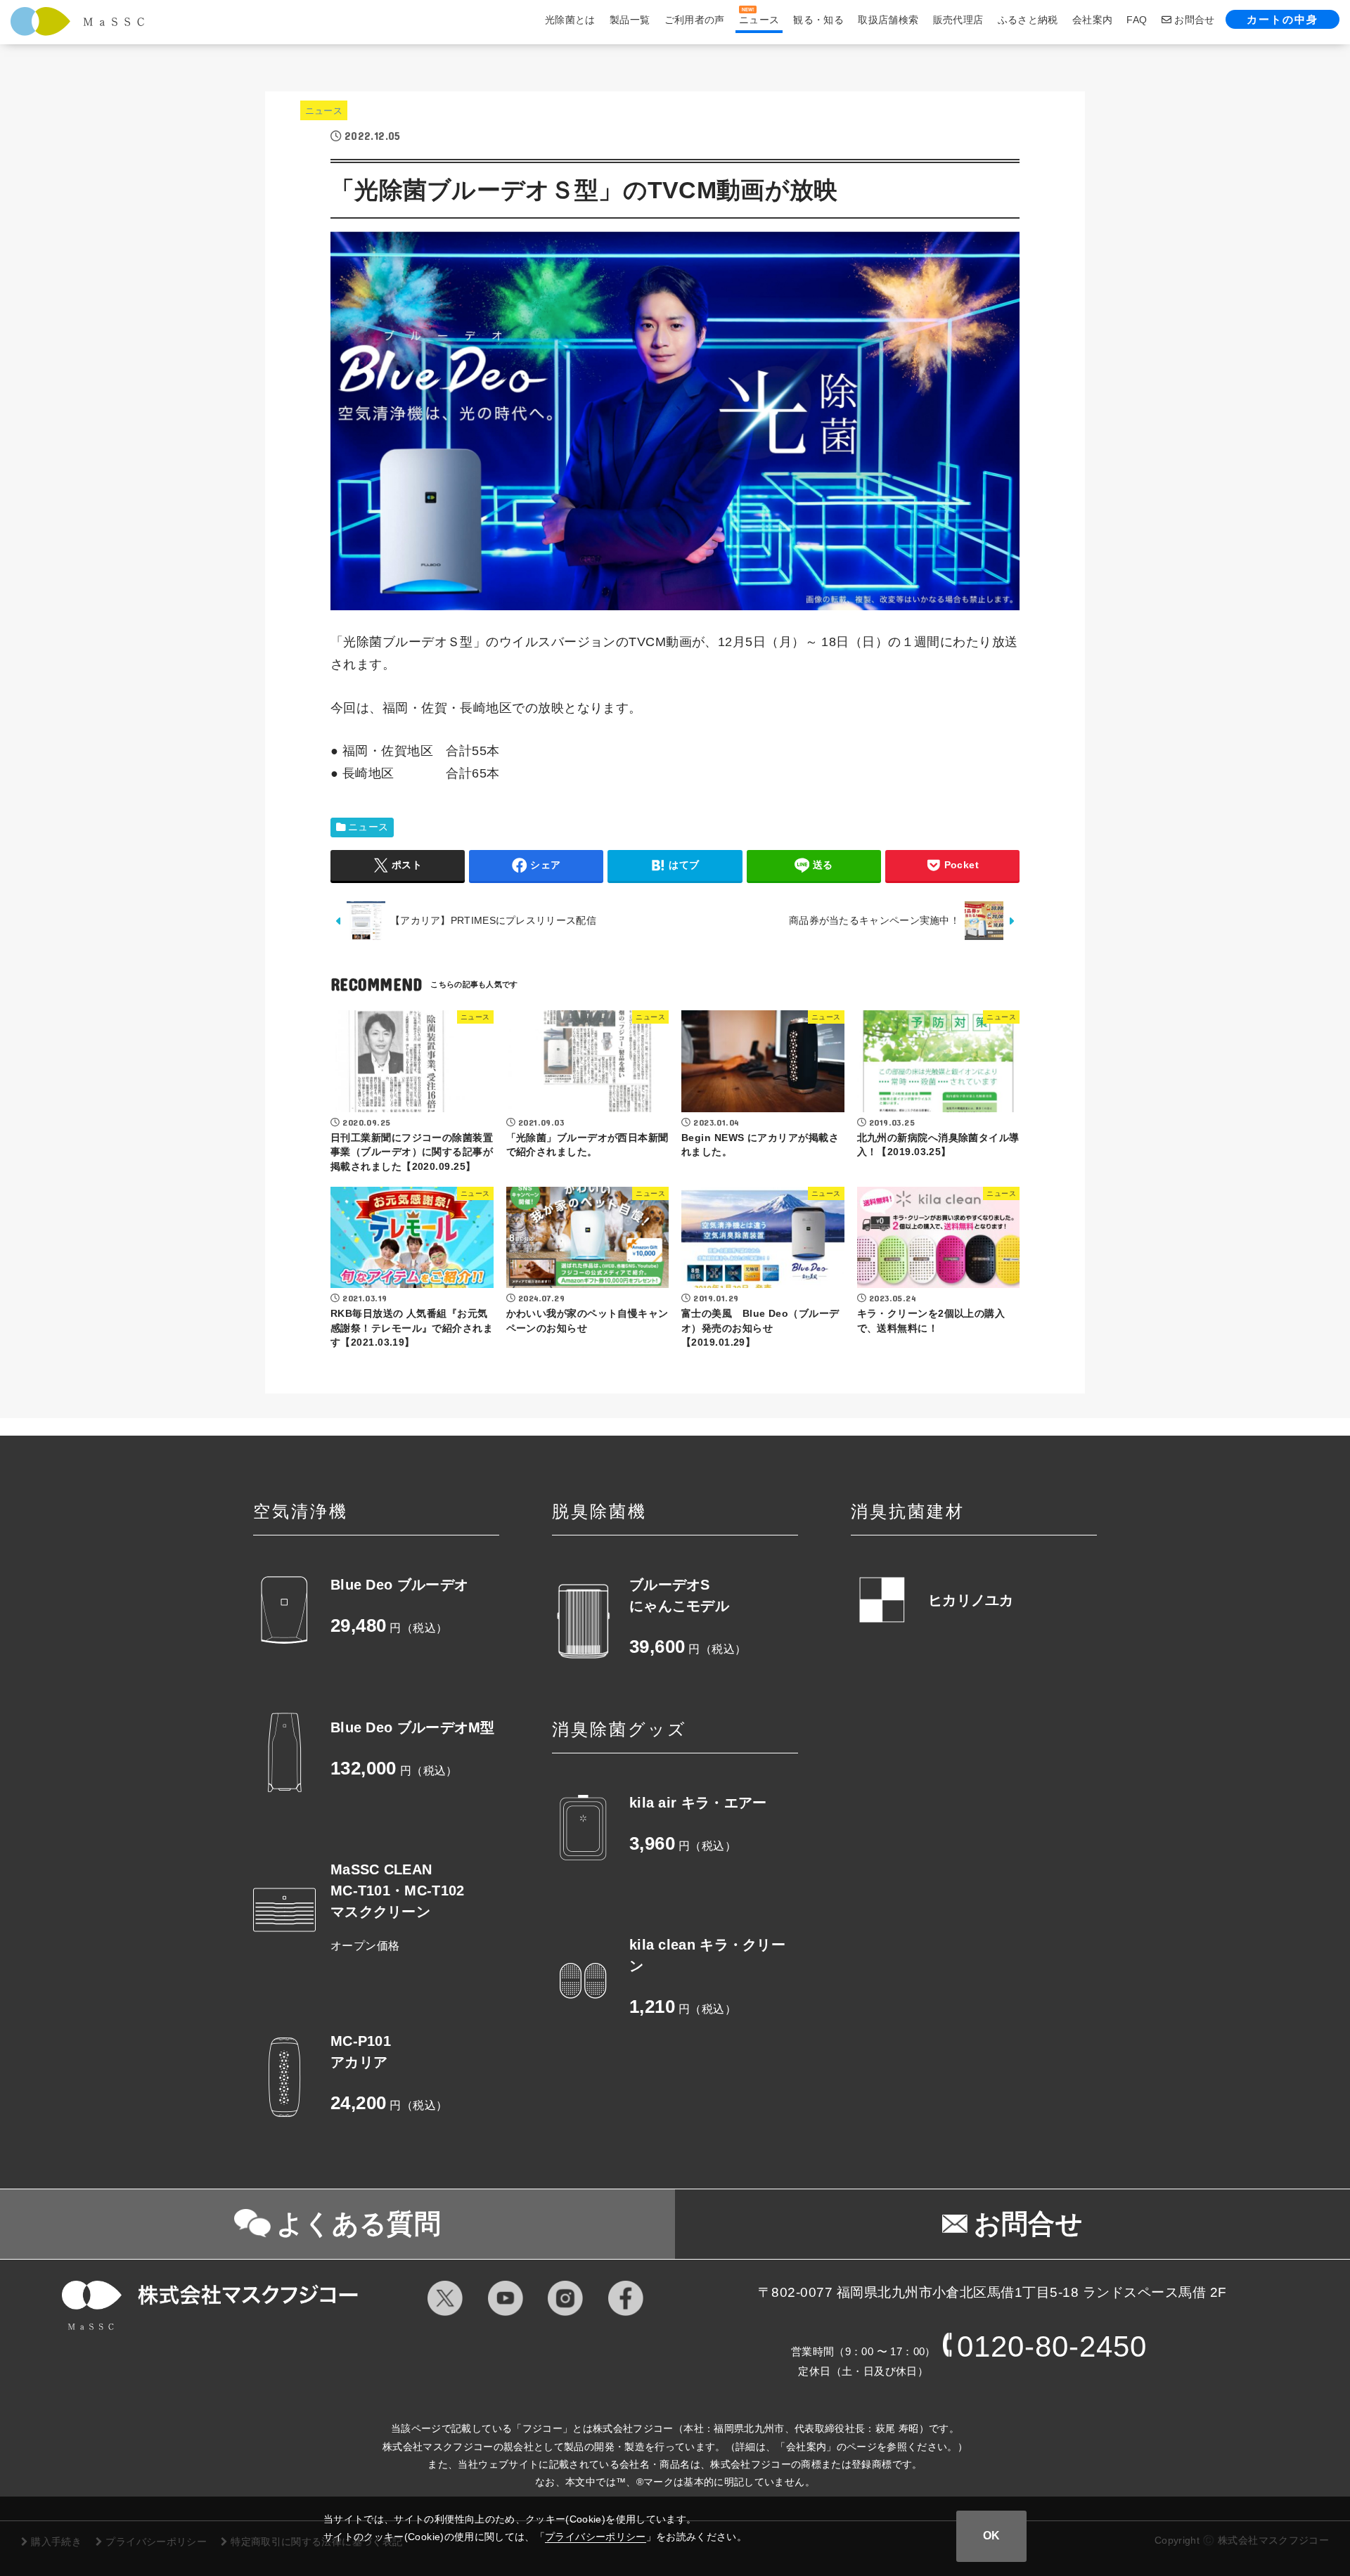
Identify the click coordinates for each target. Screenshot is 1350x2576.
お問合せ (1193, 20)
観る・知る (818, 20)
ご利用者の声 (695, 20)
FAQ (1137, 20)
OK (991, 2536)
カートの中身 (1282, 19)
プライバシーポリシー (596, 2537)
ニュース (324, 111)
